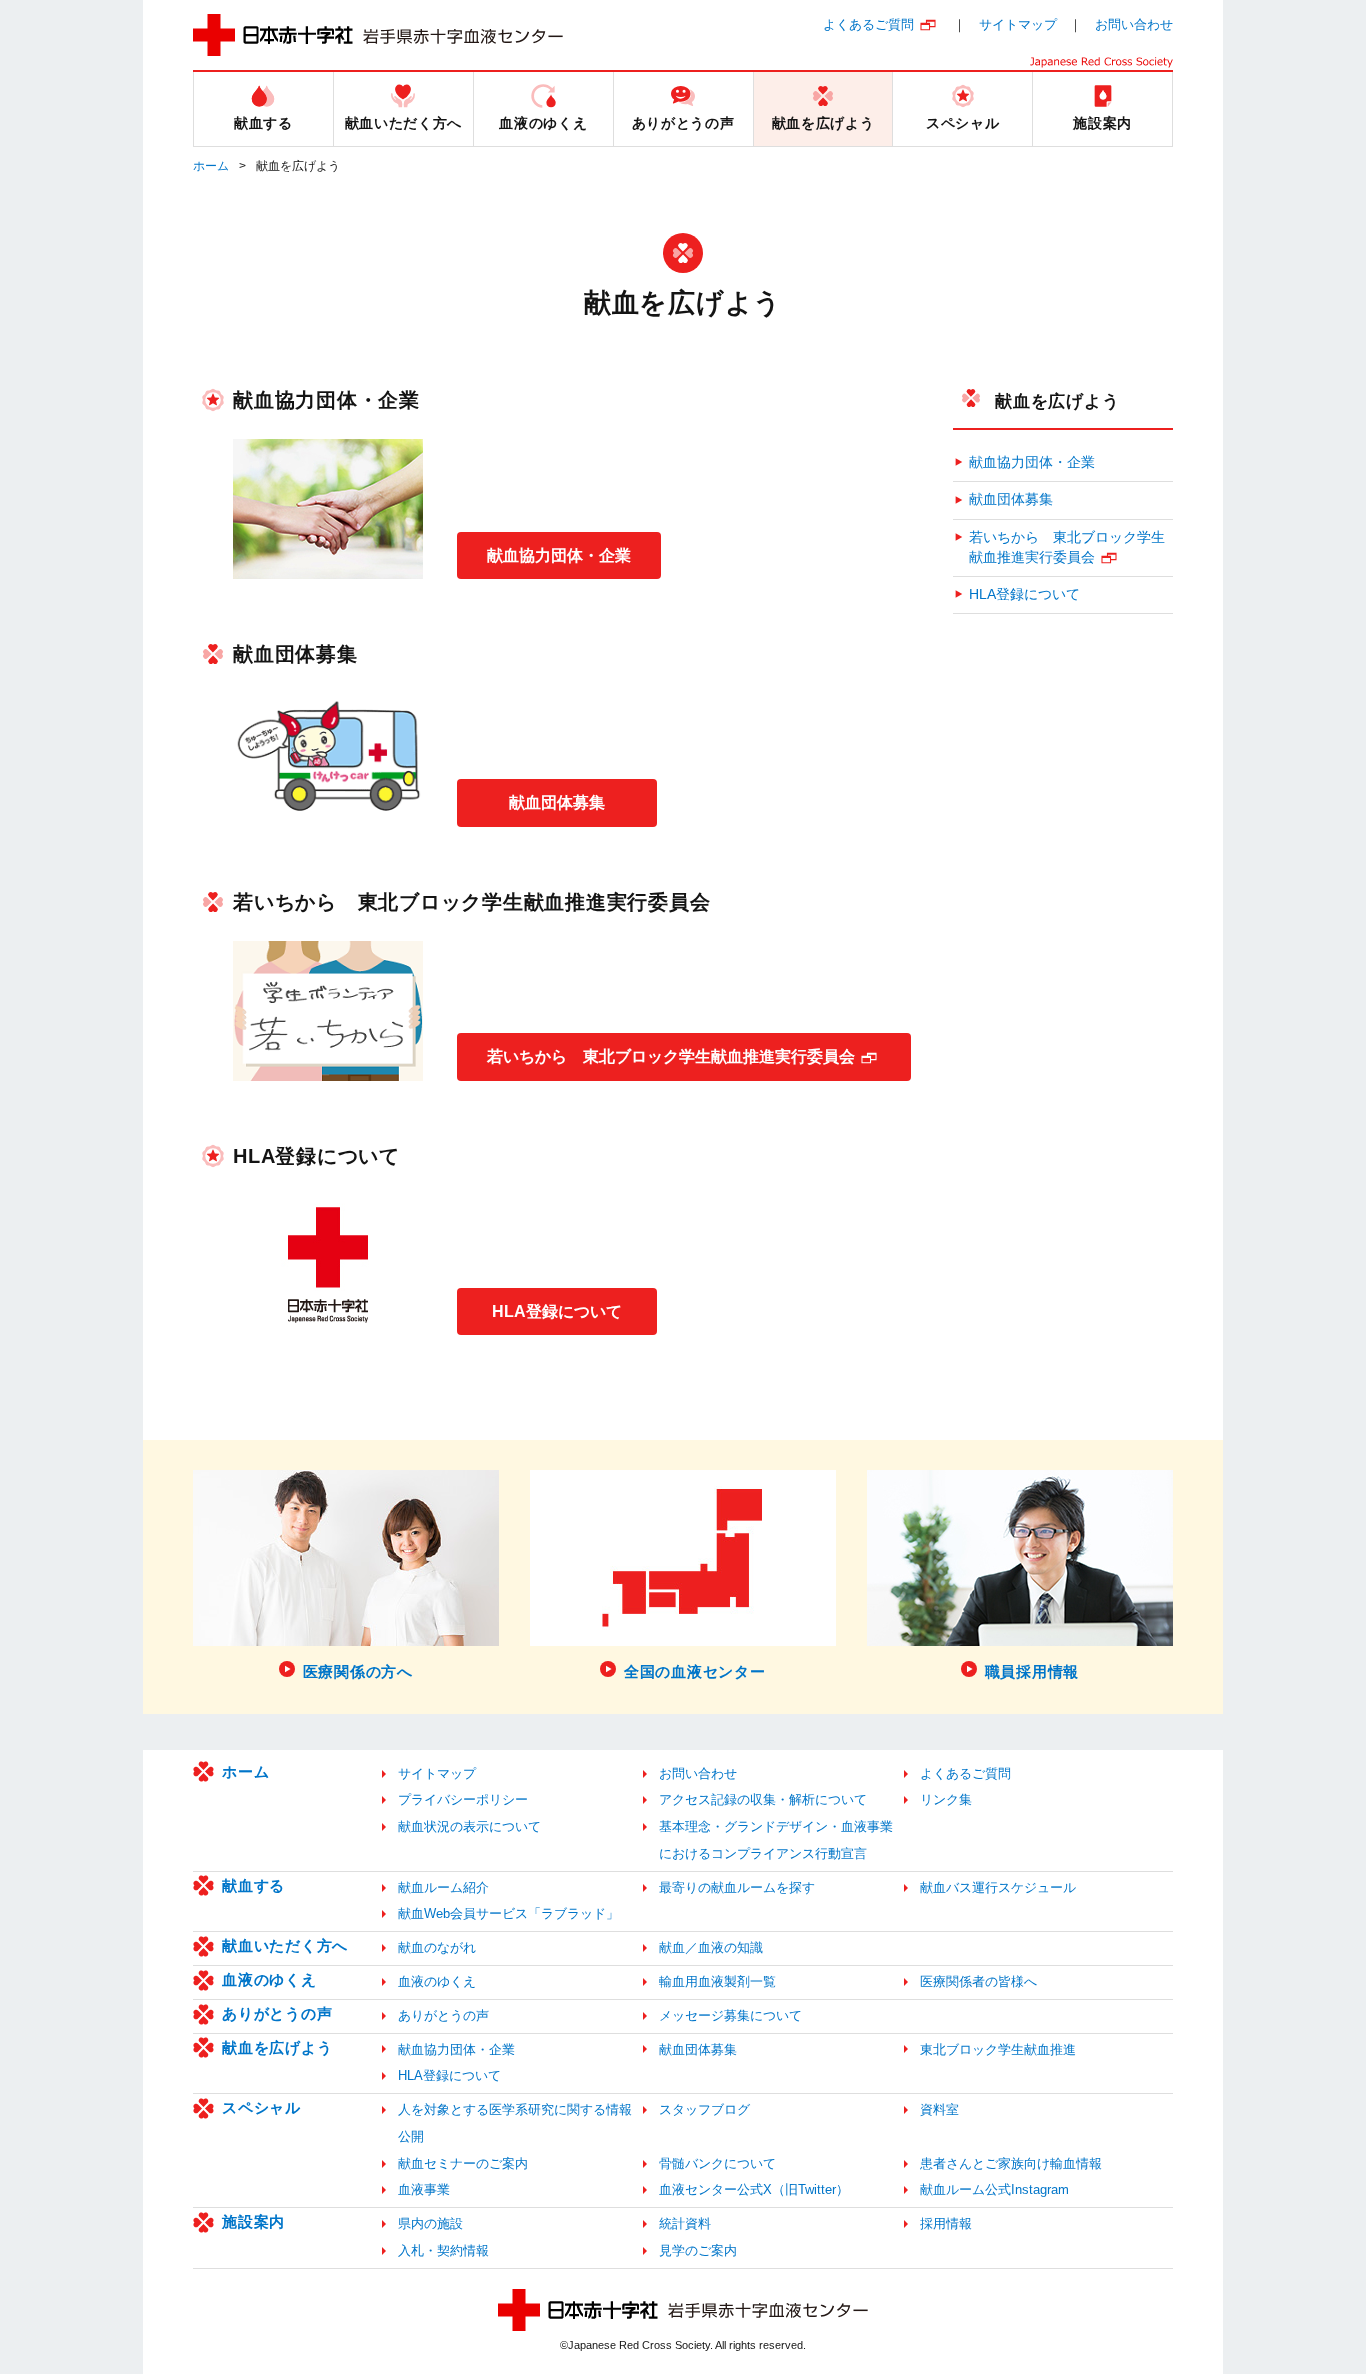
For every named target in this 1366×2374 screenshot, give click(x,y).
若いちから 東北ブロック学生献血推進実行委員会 (671, 1056)
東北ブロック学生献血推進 (998, 2049)
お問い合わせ (1134, 24)
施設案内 (253, 2221)
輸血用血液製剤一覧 (717, 1981)
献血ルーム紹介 (443, 1887)
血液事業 (424, 2189)
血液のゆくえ (269, 1979)
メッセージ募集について (730, 2015)
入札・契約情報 (443, 2250)
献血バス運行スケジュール (998, 1887)
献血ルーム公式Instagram (994, 2189)
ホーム (211, 166)
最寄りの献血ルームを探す (737, 1887)
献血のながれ (437, 1947)
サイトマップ (1018, 24)
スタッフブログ (704, 2109)
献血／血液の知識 (711, 1947)
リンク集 (946, 1799)
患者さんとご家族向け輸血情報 (1011, 2163)
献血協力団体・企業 (559, 555)
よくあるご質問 (868, 24)
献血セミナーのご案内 (463, 2163)
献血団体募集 (557, 802)
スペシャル (261, 2107)
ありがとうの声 (277, 2013)
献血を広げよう (1057, 401)
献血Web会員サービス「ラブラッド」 (508, 1913)
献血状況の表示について (469, 1826)
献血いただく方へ (285, 1945)
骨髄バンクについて (717, 2163)
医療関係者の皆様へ (978, 1981)
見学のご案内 (698, 2250)
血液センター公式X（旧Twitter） (754, 2189)
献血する (253, 1885)
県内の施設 (430, 2223)
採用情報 (946, 2223)
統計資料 (685, 2223)
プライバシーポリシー (463, 1799)
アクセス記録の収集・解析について (763, 1799)
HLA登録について (557, 1311)
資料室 (939, 2109)
